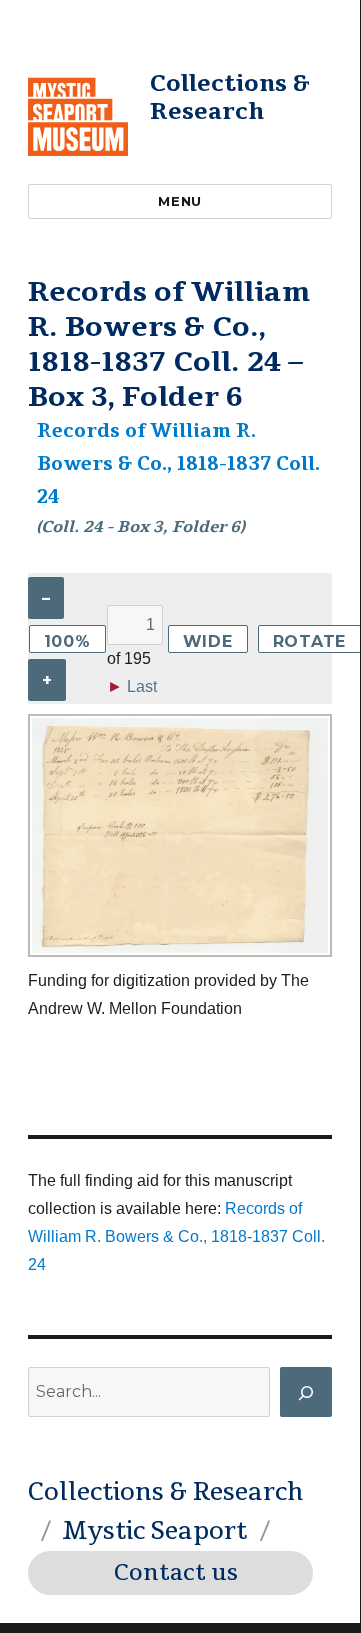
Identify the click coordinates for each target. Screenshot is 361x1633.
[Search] (306, 1392)
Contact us (176, 1573)
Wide (208, 641)
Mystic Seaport (154, 1531)
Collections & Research (230, 97)
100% (67, 641)
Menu (179, 201)
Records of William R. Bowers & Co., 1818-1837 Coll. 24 (178, 464)
